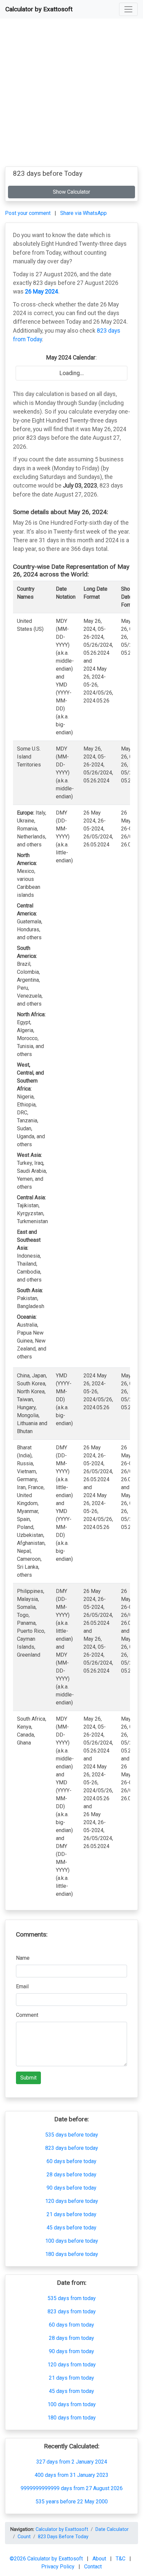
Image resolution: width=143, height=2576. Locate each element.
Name (23, 1958)
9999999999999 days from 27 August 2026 (72, 2488)
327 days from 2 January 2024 (72, 2462)
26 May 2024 (42, 292)
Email (22, 1986)
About (100, 2559)
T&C (121, 2559)
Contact (93, 2567)
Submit (28, 2078)
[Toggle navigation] (128, 9)
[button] (128, 9)
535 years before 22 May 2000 (72, 2502)
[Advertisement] (71, 95)
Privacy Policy (59, 2567)
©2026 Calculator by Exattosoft (47, 2559)
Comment (27, 2015)
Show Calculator (71, 192)
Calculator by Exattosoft (39, 9)
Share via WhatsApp (83, 213)
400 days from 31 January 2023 (71, 2475)
